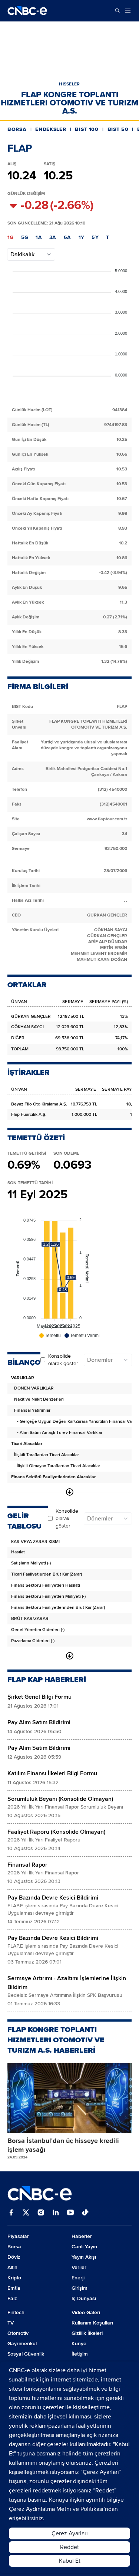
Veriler (79, 2267)
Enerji (78, 2278)
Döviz (14, 2257)
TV (11, 2323)
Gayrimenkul (22, 2344)
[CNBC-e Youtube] (70, 2213)
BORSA (17, 129)
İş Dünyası (84, 2298)
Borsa (14, 2247)
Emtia (14, 2288)
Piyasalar (18, 2236)
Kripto (14, 2278)
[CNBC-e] (27, 11)
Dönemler (100, 1360)
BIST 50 (118, 129)
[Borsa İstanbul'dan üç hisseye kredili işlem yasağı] (69, 2098)
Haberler (82, 2236)
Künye (79, 2344)
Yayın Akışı (84, 2257)
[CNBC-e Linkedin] (56, 2213)
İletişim (80, 2354)
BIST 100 (87, 129)
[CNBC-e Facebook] (11, 2213)
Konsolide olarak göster (63, 1360)
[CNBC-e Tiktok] (85, 2213)
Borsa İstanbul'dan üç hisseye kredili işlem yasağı (63, 2145)
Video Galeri (86, 2312)
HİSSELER (69, 84)
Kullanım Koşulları (92, 2323)
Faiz (12, 2298)
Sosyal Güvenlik (26, 2354)
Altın (12, 2267)
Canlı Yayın (84, 2247)
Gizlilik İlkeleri (87, 2333)
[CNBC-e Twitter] (26, 2213)
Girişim (80, 2288)
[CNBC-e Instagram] (41, 2213)
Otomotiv (18, 2333)
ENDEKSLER (51, 129)
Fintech (16, 2312)
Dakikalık (22, 254)
